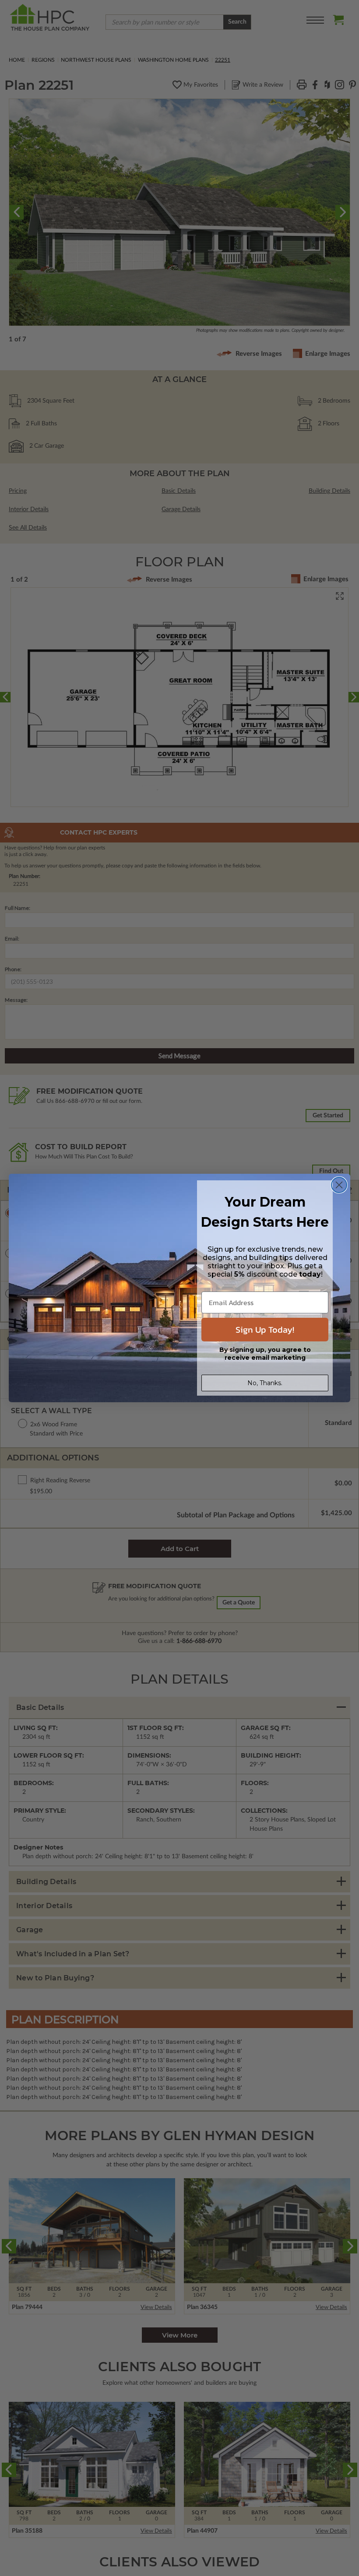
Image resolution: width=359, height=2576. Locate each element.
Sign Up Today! (265, 1330)
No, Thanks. (265, 1383)
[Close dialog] (339, 1185)
